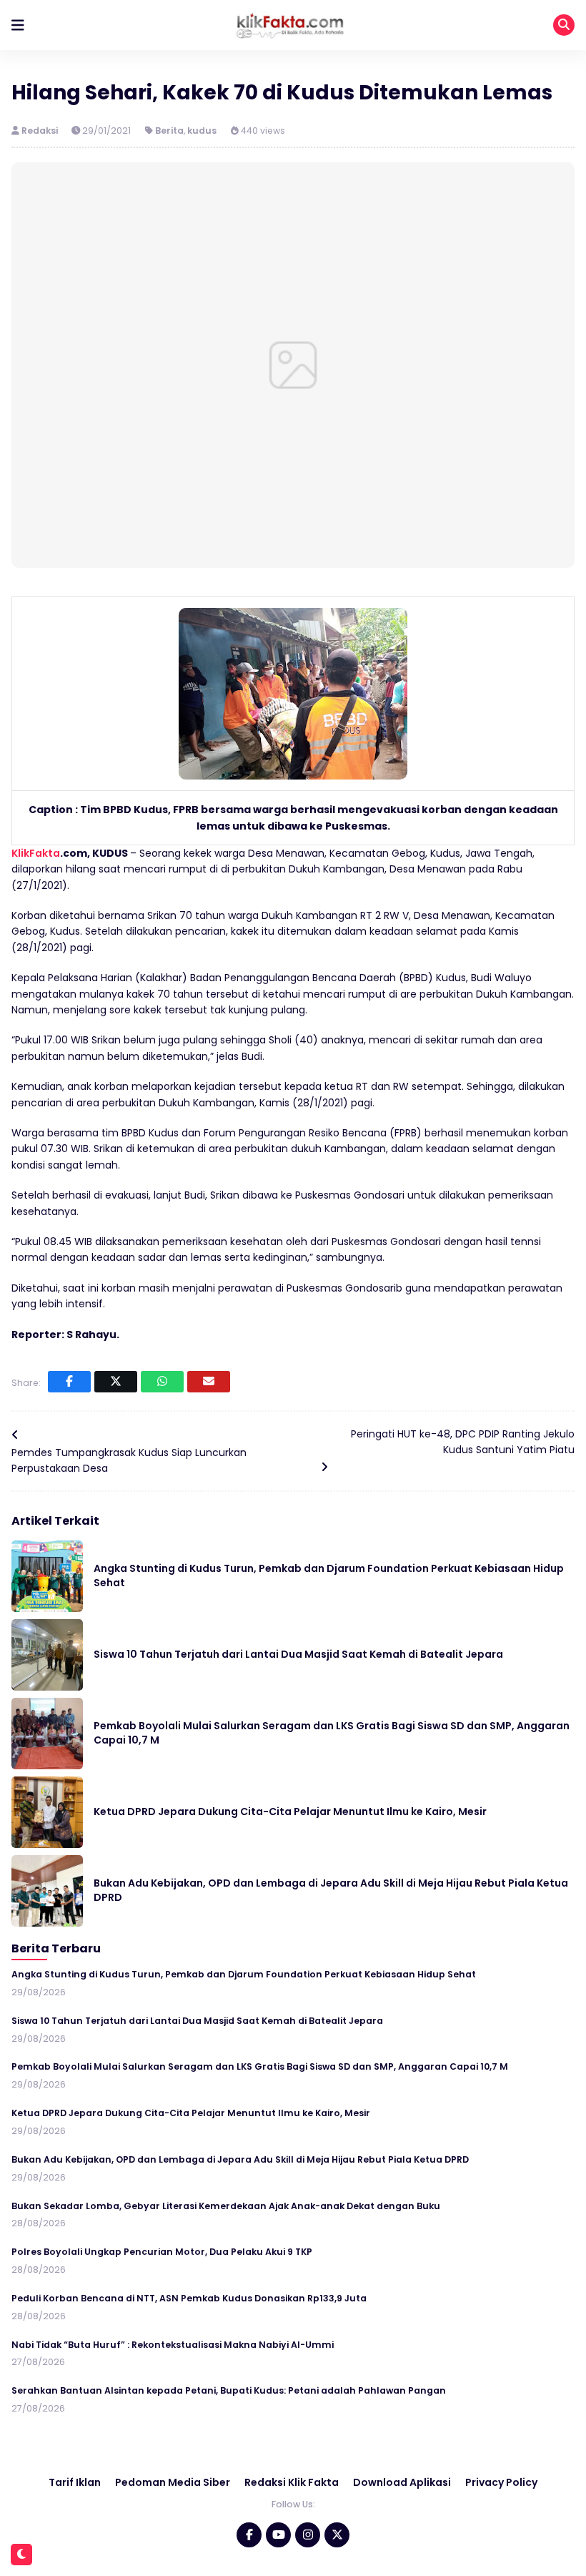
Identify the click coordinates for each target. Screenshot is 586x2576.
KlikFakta (36, 853)
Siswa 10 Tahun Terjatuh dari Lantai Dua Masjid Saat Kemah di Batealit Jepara (298, 1654)
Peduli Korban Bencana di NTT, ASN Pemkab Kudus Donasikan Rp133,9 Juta (189, 2298)
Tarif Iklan (75, 2482)
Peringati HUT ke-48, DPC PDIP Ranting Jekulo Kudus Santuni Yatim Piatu (463, 1442)
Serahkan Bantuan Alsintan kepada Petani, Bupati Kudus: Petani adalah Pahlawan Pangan (229, 2390)
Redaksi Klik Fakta (292, 2482)
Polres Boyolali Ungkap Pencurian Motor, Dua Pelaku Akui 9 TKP (162, 2252)
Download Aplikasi (402, 2482)
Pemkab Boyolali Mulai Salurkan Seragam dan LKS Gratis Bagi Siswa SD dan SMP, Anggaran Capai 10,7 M (332, 1733)
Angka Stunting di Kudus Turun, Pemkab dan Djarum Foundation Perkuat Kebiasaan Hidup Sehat (329, 1575)
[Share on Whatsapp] (162, 1382)
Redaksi (41, 131)
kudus (202, 131)
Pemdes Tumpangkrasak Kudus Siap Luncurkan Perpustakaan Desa (129, 1460)
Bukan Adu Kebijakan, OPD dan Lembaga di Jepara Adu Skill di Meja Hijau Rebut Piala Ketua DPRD (331, 1890)
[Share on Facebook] (69, 1382)
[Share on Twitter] (116, 1382)
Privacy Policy (501, 2482)
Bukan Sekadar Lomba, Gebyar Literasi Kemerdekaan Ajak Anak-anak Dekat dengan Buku (226, 2206)
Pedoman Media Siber (173, 2482)
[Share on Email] (209, 1382)
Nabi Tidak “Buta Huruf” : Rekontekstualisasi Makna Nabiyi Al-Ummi (173, 2345)
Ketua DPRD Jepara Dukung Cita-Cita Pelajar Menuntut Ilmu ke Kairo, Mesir (290, 1811)
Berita (169, 131)
